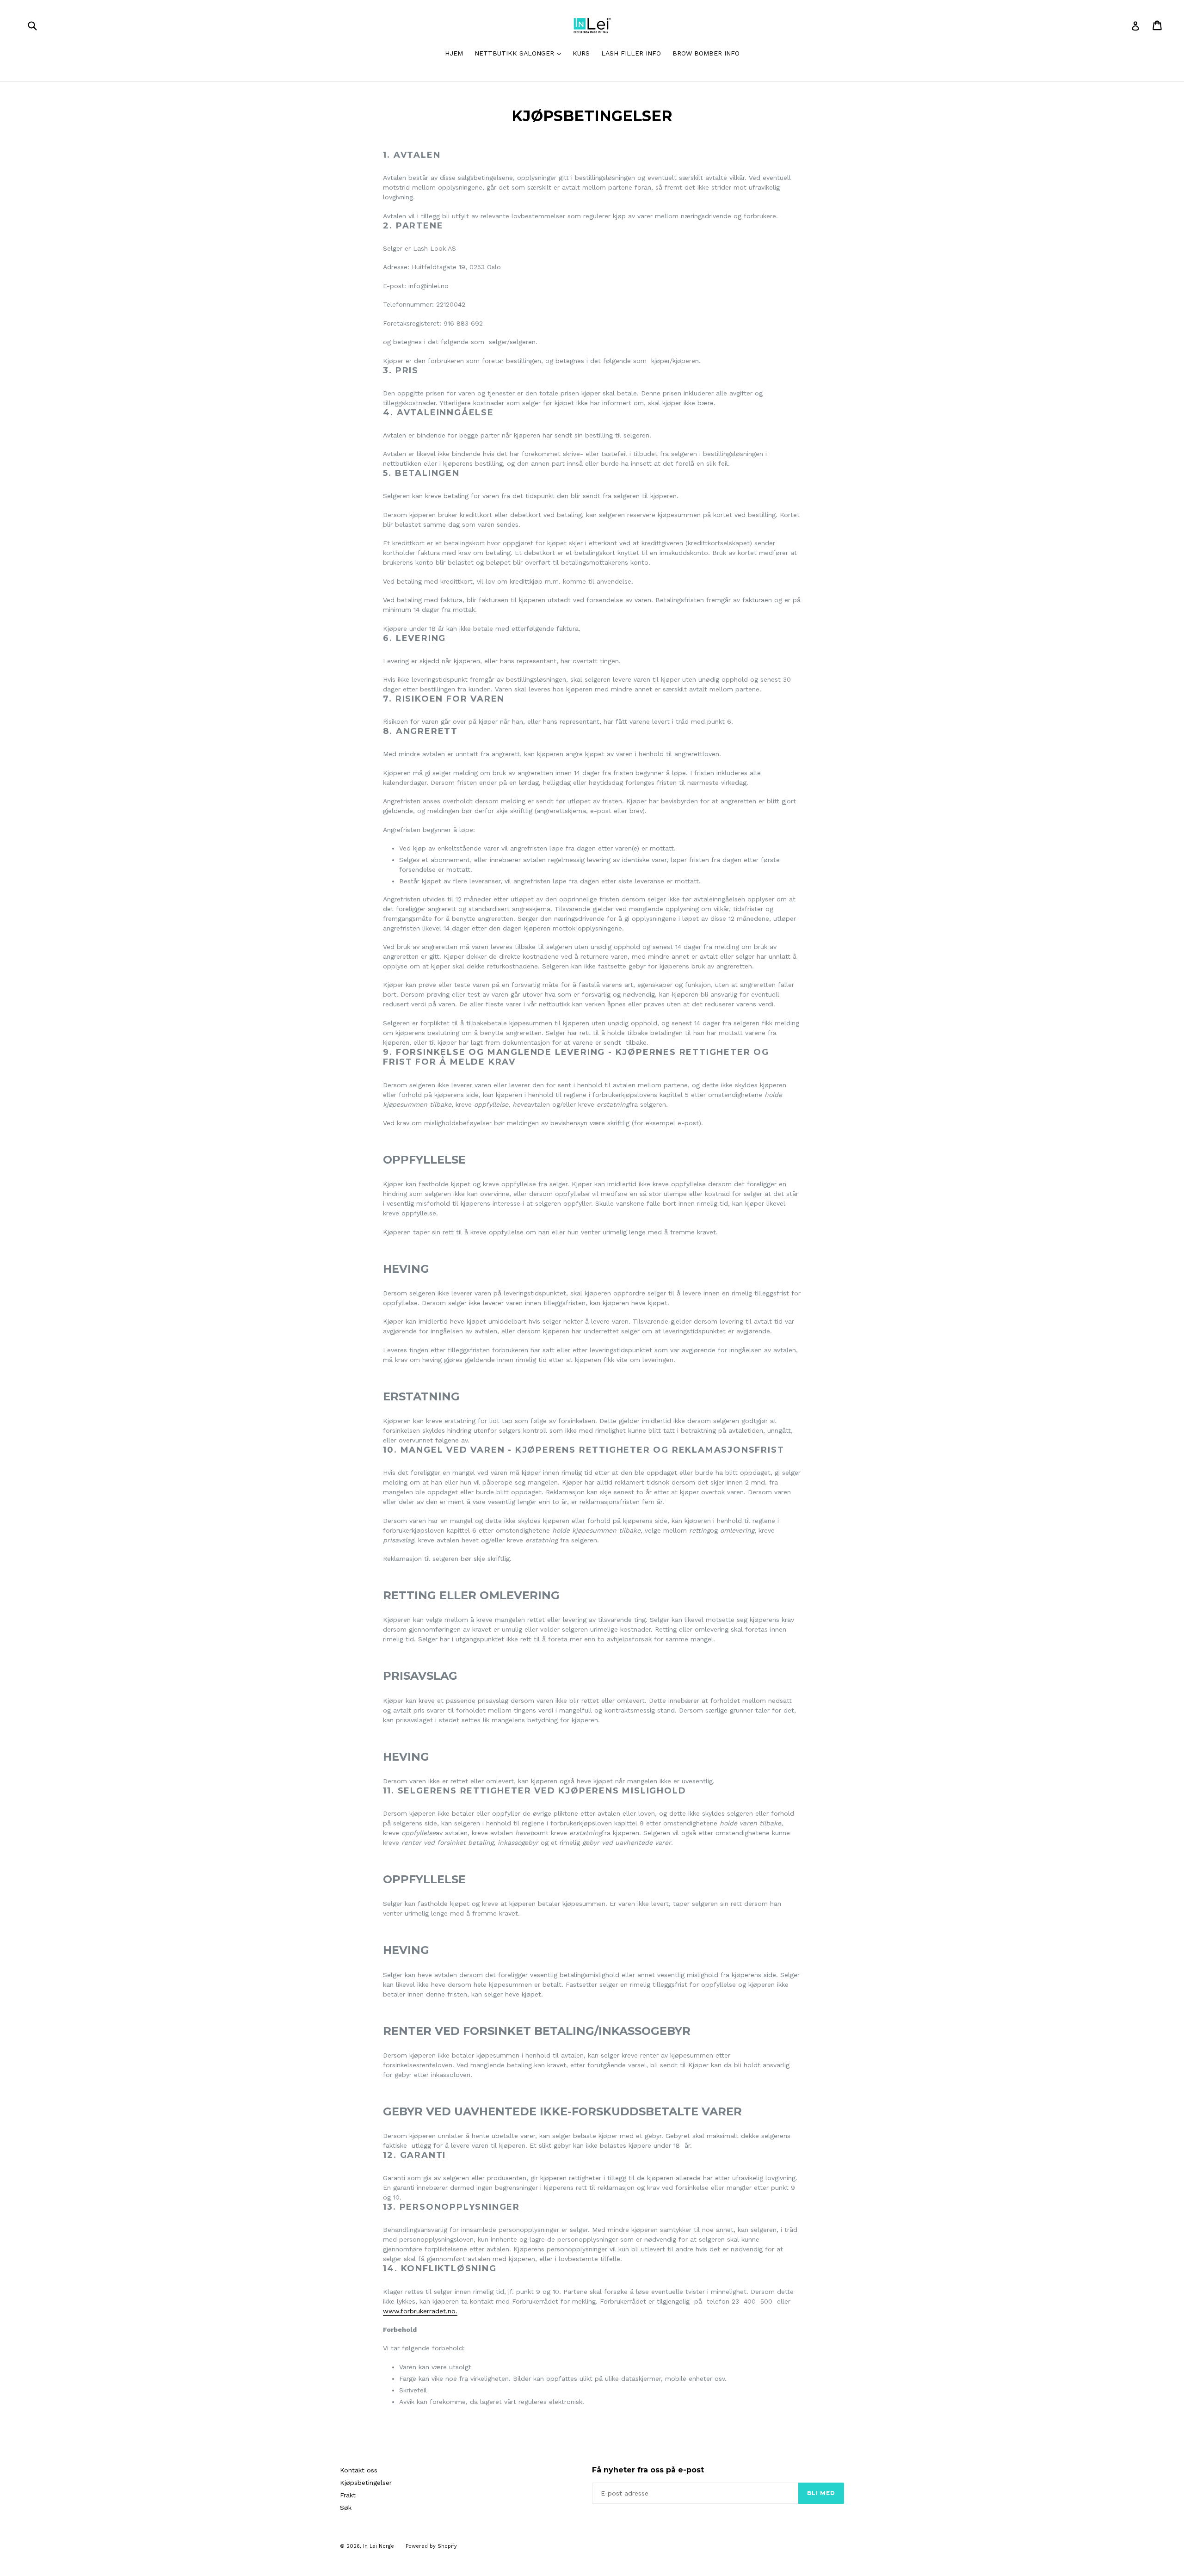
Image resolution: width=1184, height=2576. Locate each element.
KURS (581, 53)
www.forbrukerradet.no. (420, 2311)
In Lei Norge (379, 2546)
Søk (346, 2508)
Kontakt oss (359, 2470)
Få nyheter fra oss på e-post (648, 2470)
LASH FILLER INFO (631, 53)
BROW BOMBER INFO (706, 53)
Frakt (348, 2495)
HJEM (454, 53)
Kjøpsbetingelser (366, 2483)
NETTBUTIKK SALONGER (520, 53)
